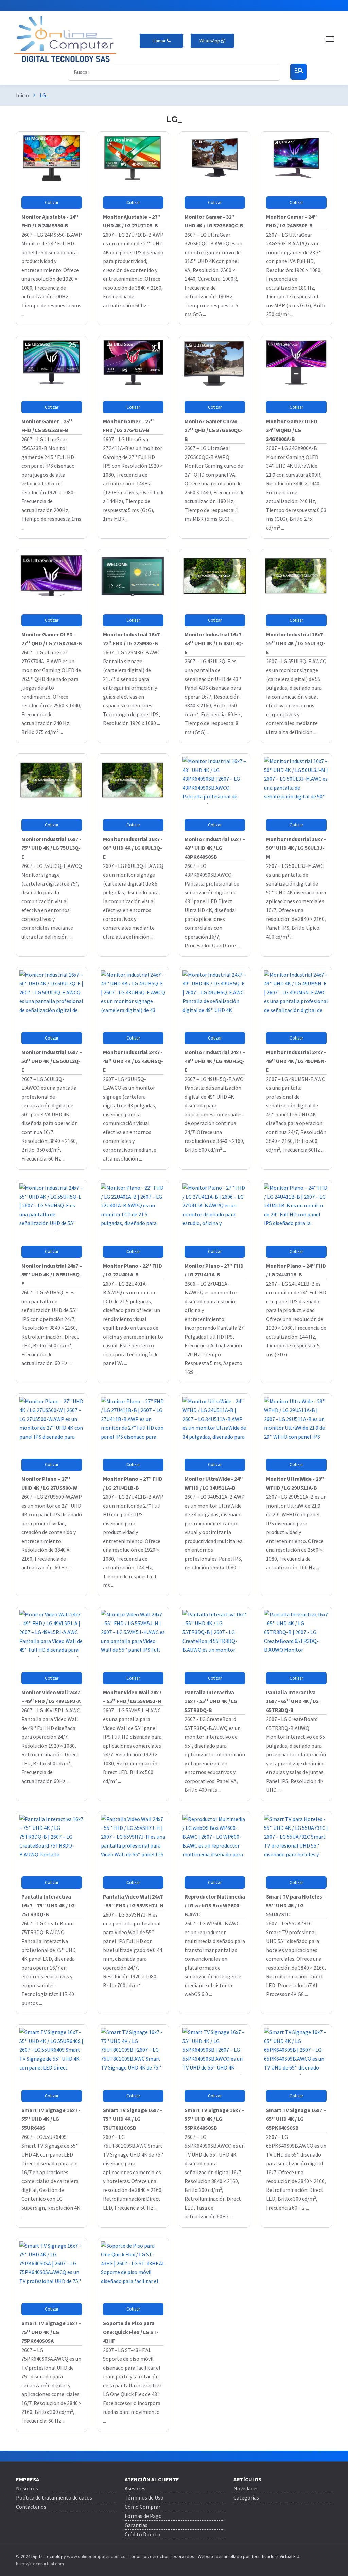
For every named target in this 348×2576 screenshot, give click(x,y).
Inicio (22, 95)
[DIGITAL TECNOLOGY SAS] (65, 39)
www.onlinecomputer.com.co (96, 2556)
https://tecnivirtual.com (40, 2564)
